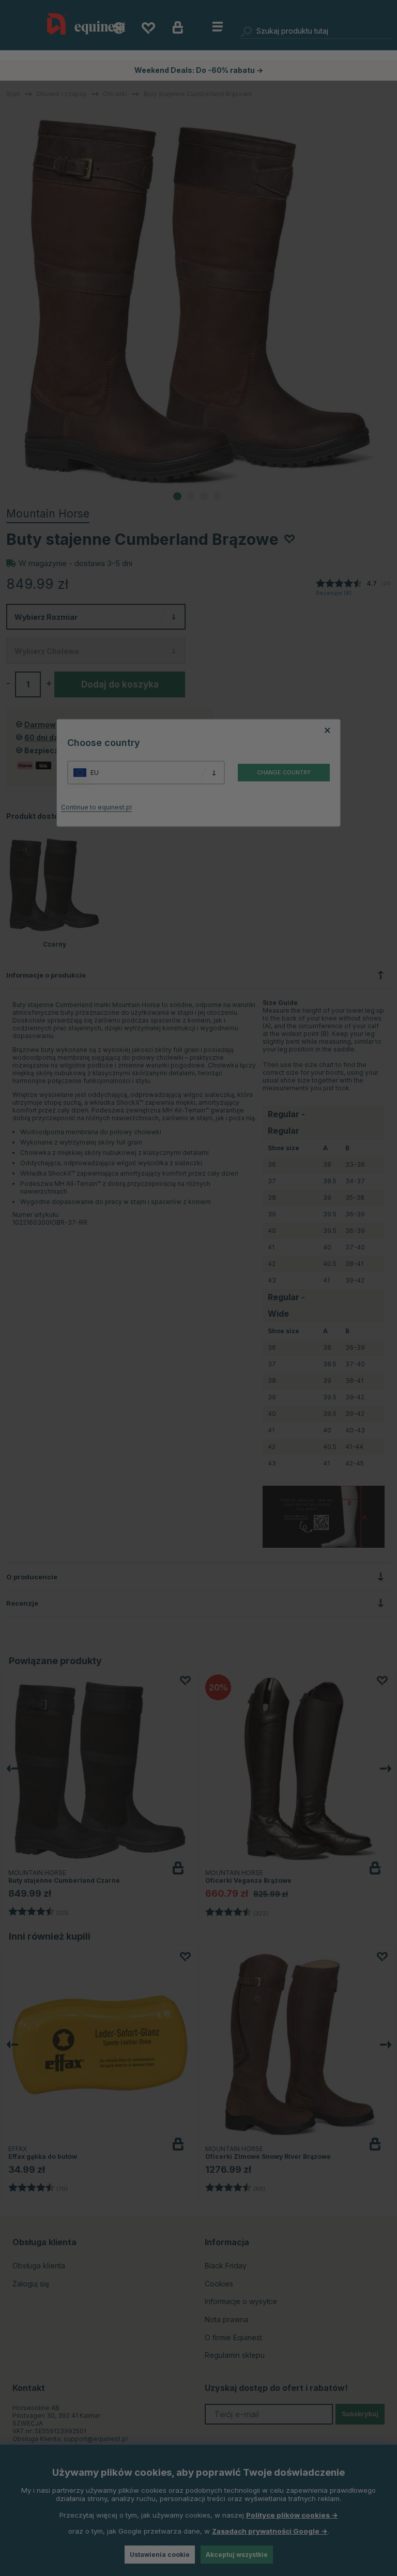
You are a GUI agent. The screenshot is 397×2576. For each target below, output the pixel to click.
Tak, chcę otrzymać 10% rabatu (297, 1313)
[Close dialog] (390, 1196)
